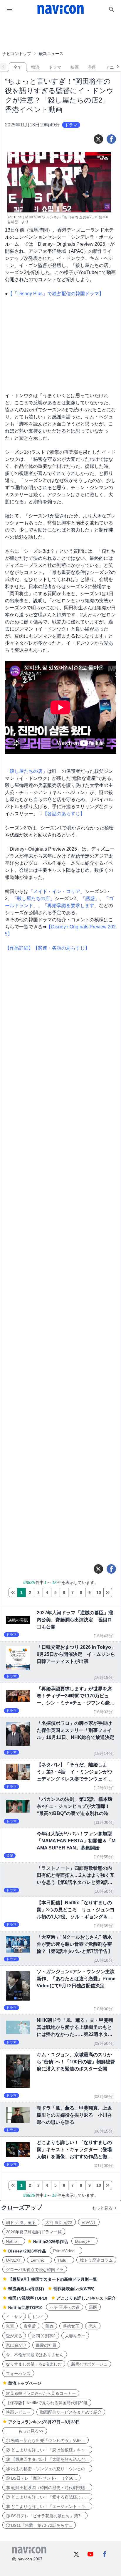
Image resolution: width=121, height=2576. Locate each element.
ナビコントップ (17, 54)
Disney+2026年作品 (27, 2251)
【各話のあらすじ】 (64, 814)
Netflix (14, 2241)
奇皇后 (30, 2326)
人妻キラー (75, 2336)
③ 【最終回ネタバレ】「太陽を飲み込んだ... (47, 2459)
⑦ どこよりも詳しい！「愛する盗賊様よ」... (47, 2497)
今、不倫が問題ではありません (35, 2355)
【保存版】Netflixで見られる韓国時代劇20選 (47, 2403)
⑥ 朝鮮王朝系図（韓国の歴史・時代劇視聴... (47, 2488)
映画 (75, 67)
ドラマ (55, 67)
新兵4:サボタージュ (89, 2364)
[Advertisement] (60, 34)
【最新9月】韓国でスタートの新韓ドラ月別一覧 (53, 2279)
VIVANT (89, 2222)
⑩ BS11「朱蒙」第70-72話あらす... (39, 2525)
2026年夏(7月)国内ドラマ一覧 (34, 2232)
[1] (13, 1593)
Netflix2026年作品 (51, 2242)
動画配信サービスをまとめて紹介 (71, 2412)
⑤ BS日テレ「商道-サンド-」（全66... (41, 2478)
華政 (49, 2326)
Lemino (40, 2260)
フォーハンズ (18, 2374)
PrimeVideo (66, 2251)
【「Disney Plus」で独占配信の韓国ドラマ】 (56, 294)
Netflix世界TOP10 (25, 2308)
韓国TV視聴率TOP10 (28, 2298)
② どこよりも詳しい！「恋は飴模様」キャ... (47, 2450)
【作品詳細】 (19, 948)
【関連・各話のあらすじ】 (61, 948)
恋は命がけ (16, 2345)
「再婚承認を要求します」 (71, 906)
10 (99, 1593)
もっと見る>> (25, 2431)
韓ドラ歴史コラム (96, 2260)
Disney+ (84, 2241)
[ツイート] (98, 139)
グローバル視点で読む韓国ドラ (35, 2270)
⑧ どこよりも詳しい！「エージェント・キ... (47, 2506)
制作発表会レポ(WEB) (74, 2289)
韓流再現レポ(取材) (26, 2289)
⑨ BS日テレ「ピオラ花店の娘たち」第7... (45, 2516)
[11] (108, 1593)
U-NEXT (14, 2260)
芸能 (92, 67)
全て (18, 67)
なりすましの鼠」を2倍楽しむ (34, 2364)
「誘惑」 (90, 898)
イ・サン (14, 2317)
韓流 (35, 67)
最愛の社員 (46, 2345)
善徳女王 (71, 2326)
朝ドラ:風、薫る (21, 2222)
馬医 (93, 2307)
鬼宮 (10, 2326)
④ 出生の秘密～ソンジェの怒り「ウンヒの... (47, 2469)
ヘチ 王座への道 (65, 2307)
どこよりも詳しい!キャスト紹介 (86, 2298)
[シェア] (111, 139)
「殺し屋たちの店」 (26, 771)
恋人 (93, 2326)
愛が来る (14, 2336)
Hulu (64, 2260)
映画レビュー (18, 2412)
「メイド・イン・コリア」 (57, 891)
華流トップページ (25, 2383)
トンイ (38, 2317)
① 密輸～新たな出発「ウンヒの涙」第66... (46, 2440)
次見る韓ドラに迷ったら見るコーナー (41, 2393)
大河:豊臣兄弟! (59, 2222)
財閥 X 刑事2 (44, 2336)
